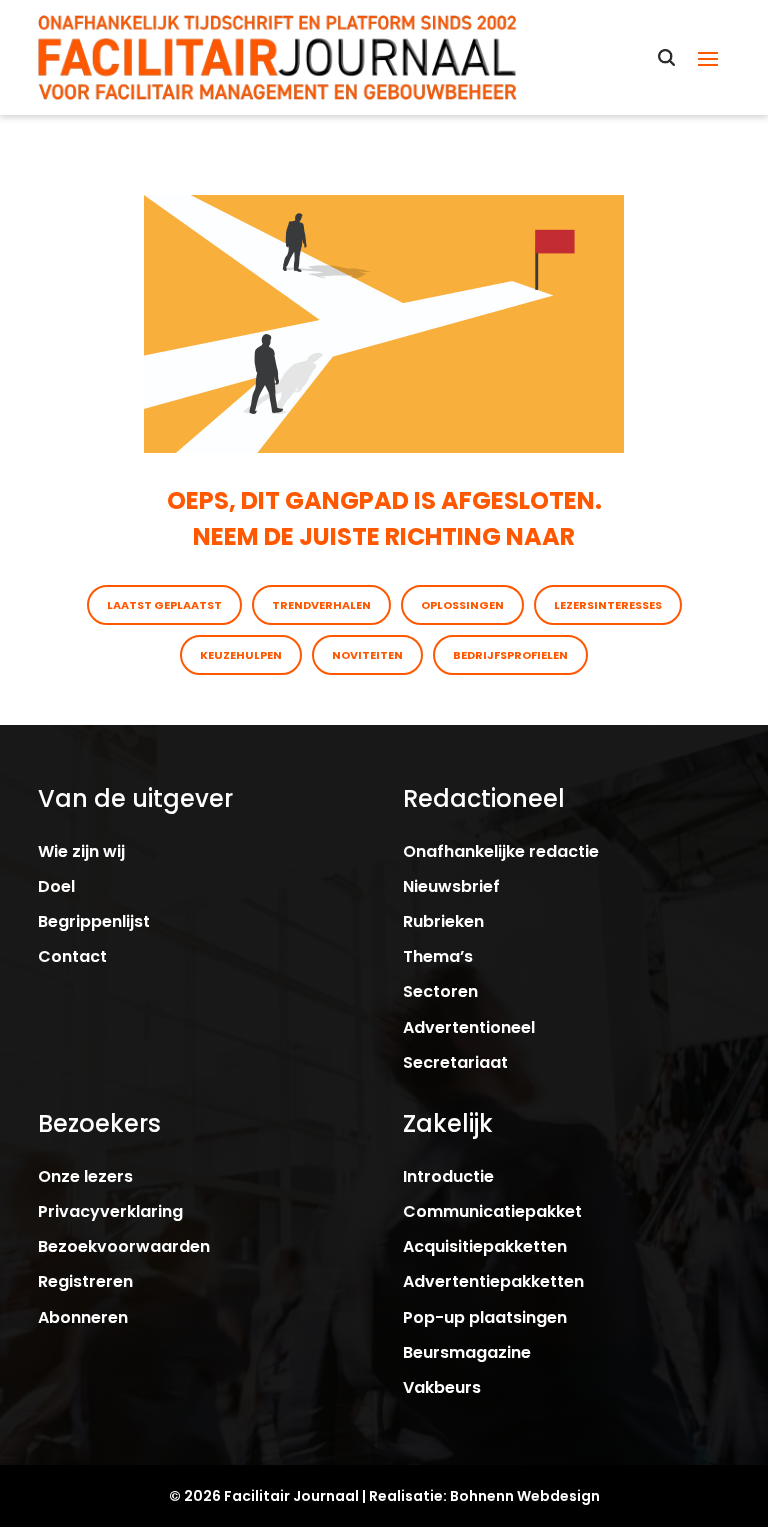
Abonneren (83, 1317)
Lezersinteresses (608, 605)
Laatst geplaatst (164, 605)
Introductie (448, 1176)
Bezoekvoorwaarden (124, 1246)
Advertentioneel (469, 1027)
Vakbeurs (442, 1387)
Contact (72, 956)
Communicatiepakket (492, 1211)
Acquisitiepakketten (485, 1246)
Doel (56, 886)
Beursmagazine (467, 1352)
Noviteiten (367, 655)
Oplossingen (462, 605)
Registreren (85, 1281)
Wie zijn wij (81, 851)
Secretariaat (455, 1062)
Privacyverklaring (110, 1211)
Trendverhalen (321, 605)
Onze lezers (85, 1176)
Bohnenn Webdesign (525, 1496)
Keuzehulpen (241, 655)
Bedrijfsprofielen (510, 655)
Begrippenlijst (94, 921)
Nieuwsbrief (451, 886)
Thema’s (438, 956)
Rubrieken (443, 921)
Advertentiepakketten (493, 1281)
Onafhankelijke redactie (501, 851)
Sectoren (440, 991)
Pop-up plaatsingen (485, 1317)
